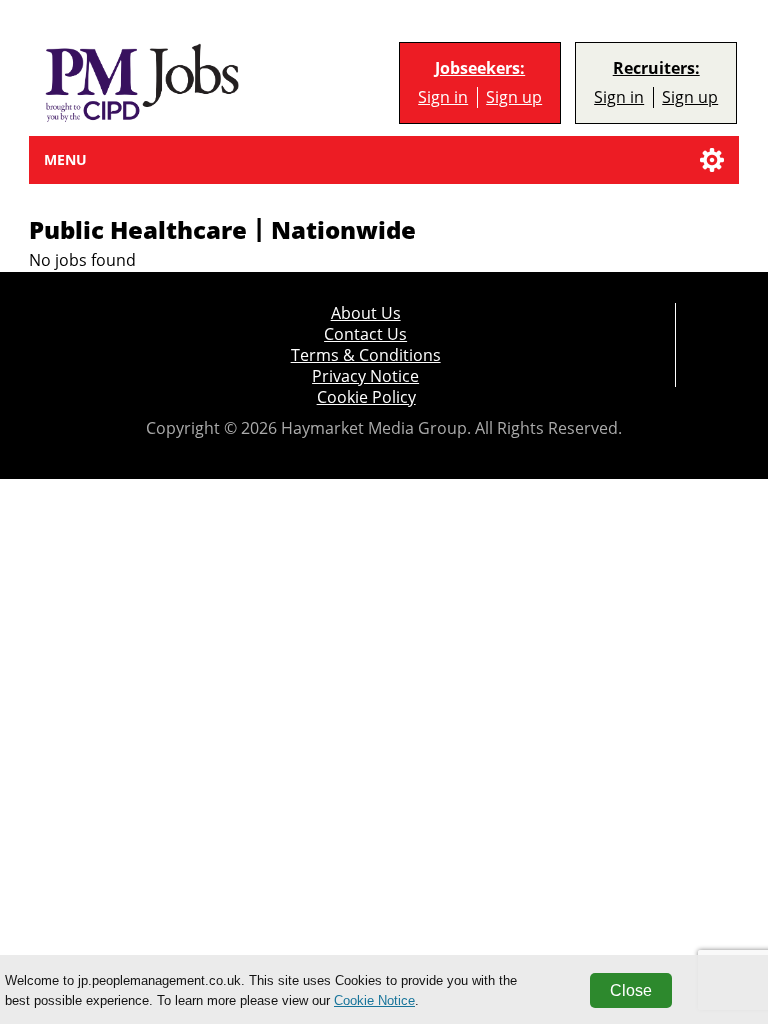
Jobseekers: (480, 68)
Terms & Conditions (366, 355)
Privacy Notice (365, 376)
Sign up (514, 97)
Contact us (365, 334)
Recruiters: (656, 68)
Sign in (443, 97)
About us (366, 313)
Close (631, 990)
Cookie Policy (366, 397)
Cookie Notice (374, 1000)
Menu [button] (65, 159)
